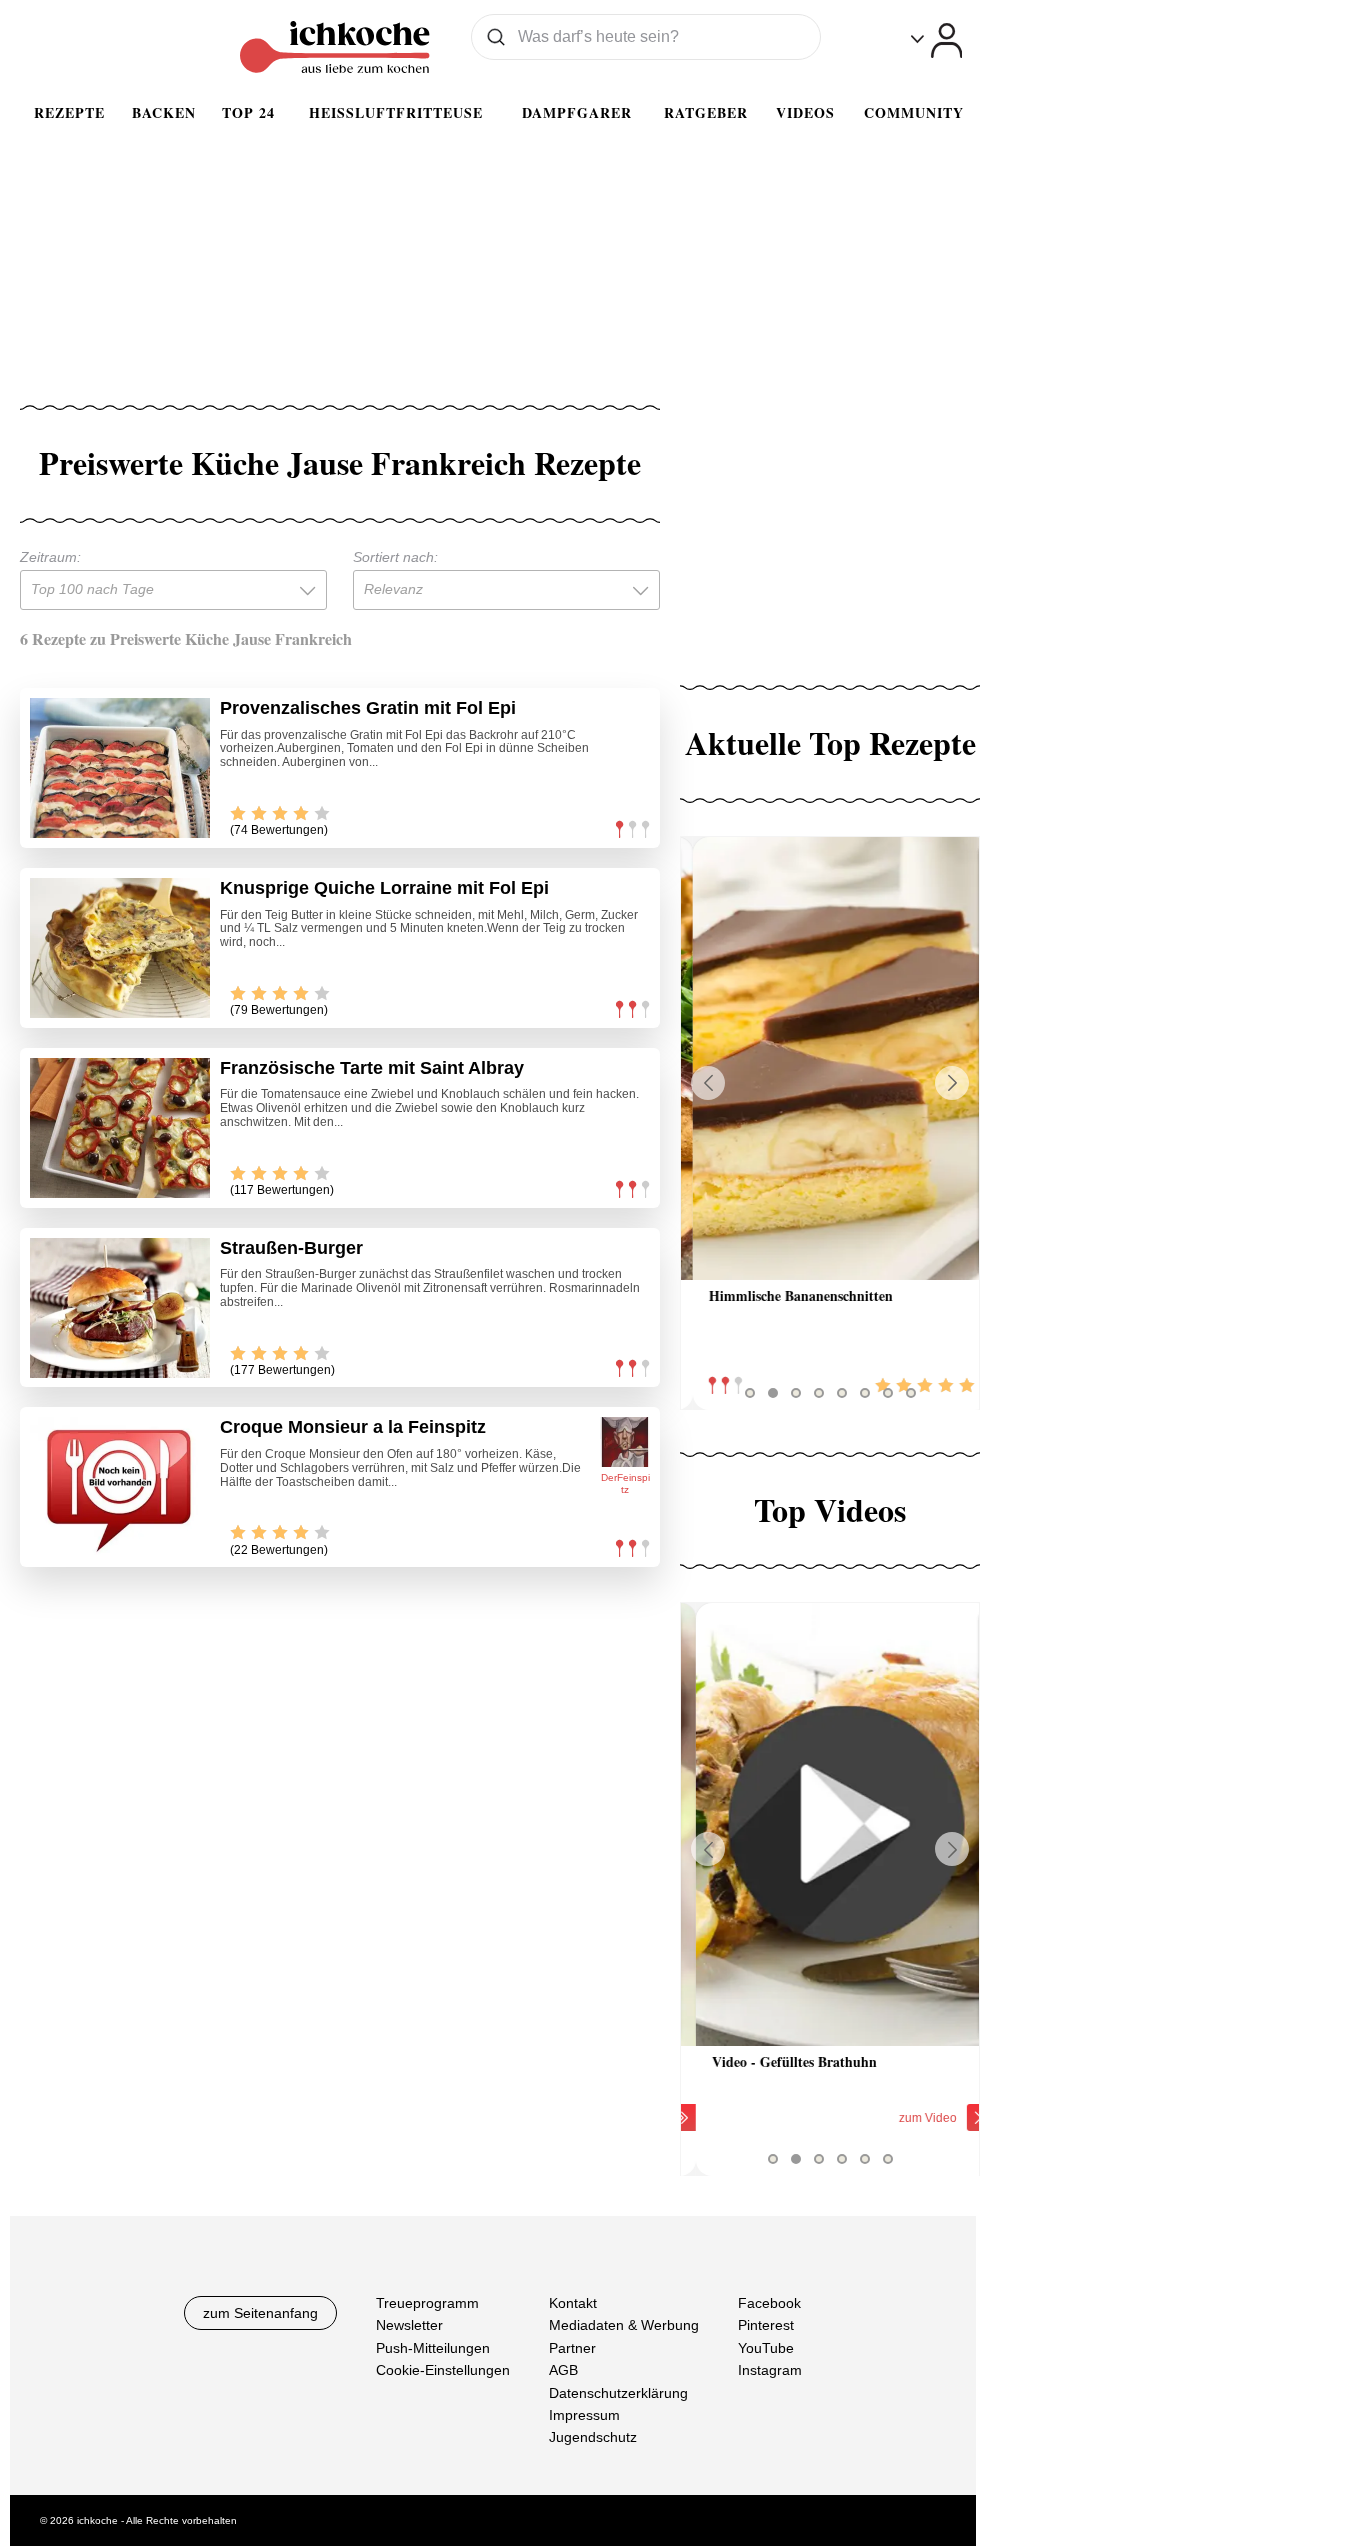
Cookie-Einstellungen (443, 2370)
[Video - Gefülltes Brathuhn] (830, 1824)
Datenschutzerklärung (618, 2393)
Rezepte (69, 112)
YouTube (766, 2348)
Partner (572, 2348)
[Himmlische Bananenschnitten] (830, 1058)
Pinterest (766, 2325)
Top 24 (248, 112)
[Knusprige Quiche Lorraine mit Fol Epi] (120, 948)
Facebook (769, 2303)
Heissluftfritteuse (396, 112)
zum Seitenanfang (260, 2313)
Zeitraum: (50, 557)
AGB (563, 2370)
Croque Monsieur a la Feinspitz (353, 1427)
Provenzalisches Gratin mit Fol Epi (368, 708)
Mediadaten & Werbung (624, 2325)
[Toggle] (936, 40)
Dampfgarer (577, 112)
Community (914, 112)
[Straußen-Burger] (120, 1308)
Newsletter (409, 2325)
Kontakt (573, 2303)
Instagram (770, 2370)
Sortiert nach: (395, 557)
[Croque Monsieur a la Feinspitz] (120, 1487)
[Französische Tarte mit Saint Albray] (120, 1128)
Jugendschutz (593, 2437)
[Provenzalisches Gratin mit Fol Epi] (120, 768)
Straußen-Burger (291, 1248)
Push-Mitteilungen (433, 2348)
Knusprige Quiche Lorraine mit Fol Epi (384, 888)
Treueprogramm (427, 2303)
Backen (164, 112)
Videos (805, 112)
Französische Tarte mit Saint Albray (372, 1068)
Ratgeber (706, 112)
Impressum (584, 2415)
